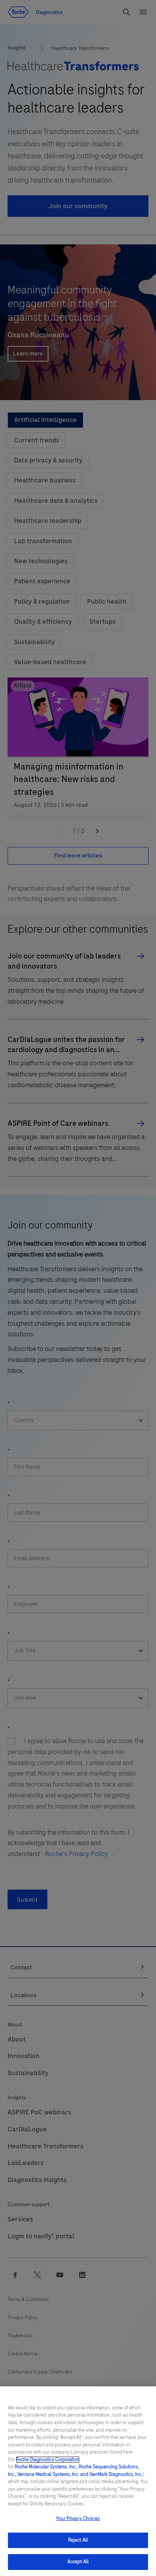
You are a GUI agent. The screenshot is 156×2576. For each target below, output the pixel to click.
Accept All (78, 2562)
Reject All (78, 2540)
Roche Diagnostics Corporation (48, 2460)
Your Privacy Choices (78, 2519)
